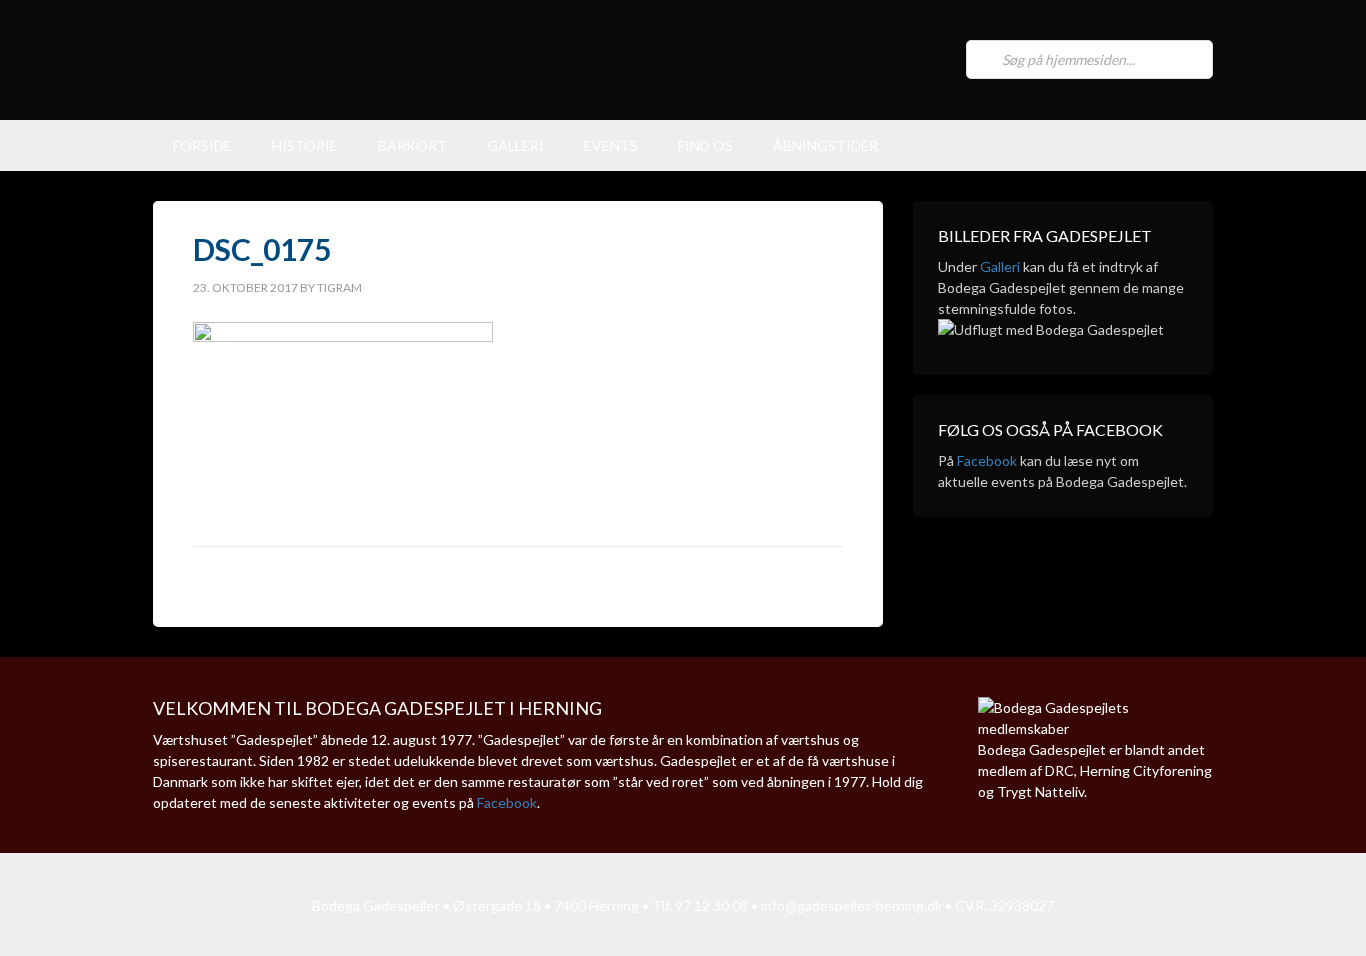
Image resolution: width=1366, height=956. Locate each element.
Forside (202, 145)
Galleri (515, 145)
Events (611, 145)
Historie (305, 145)
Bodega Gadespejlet (533, 60)
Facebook (987, 460)
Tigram (339, 287)
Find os (705, 145)
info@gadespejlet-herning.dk (851, 905)
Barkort (412, 145)
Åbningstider (825, 145)
